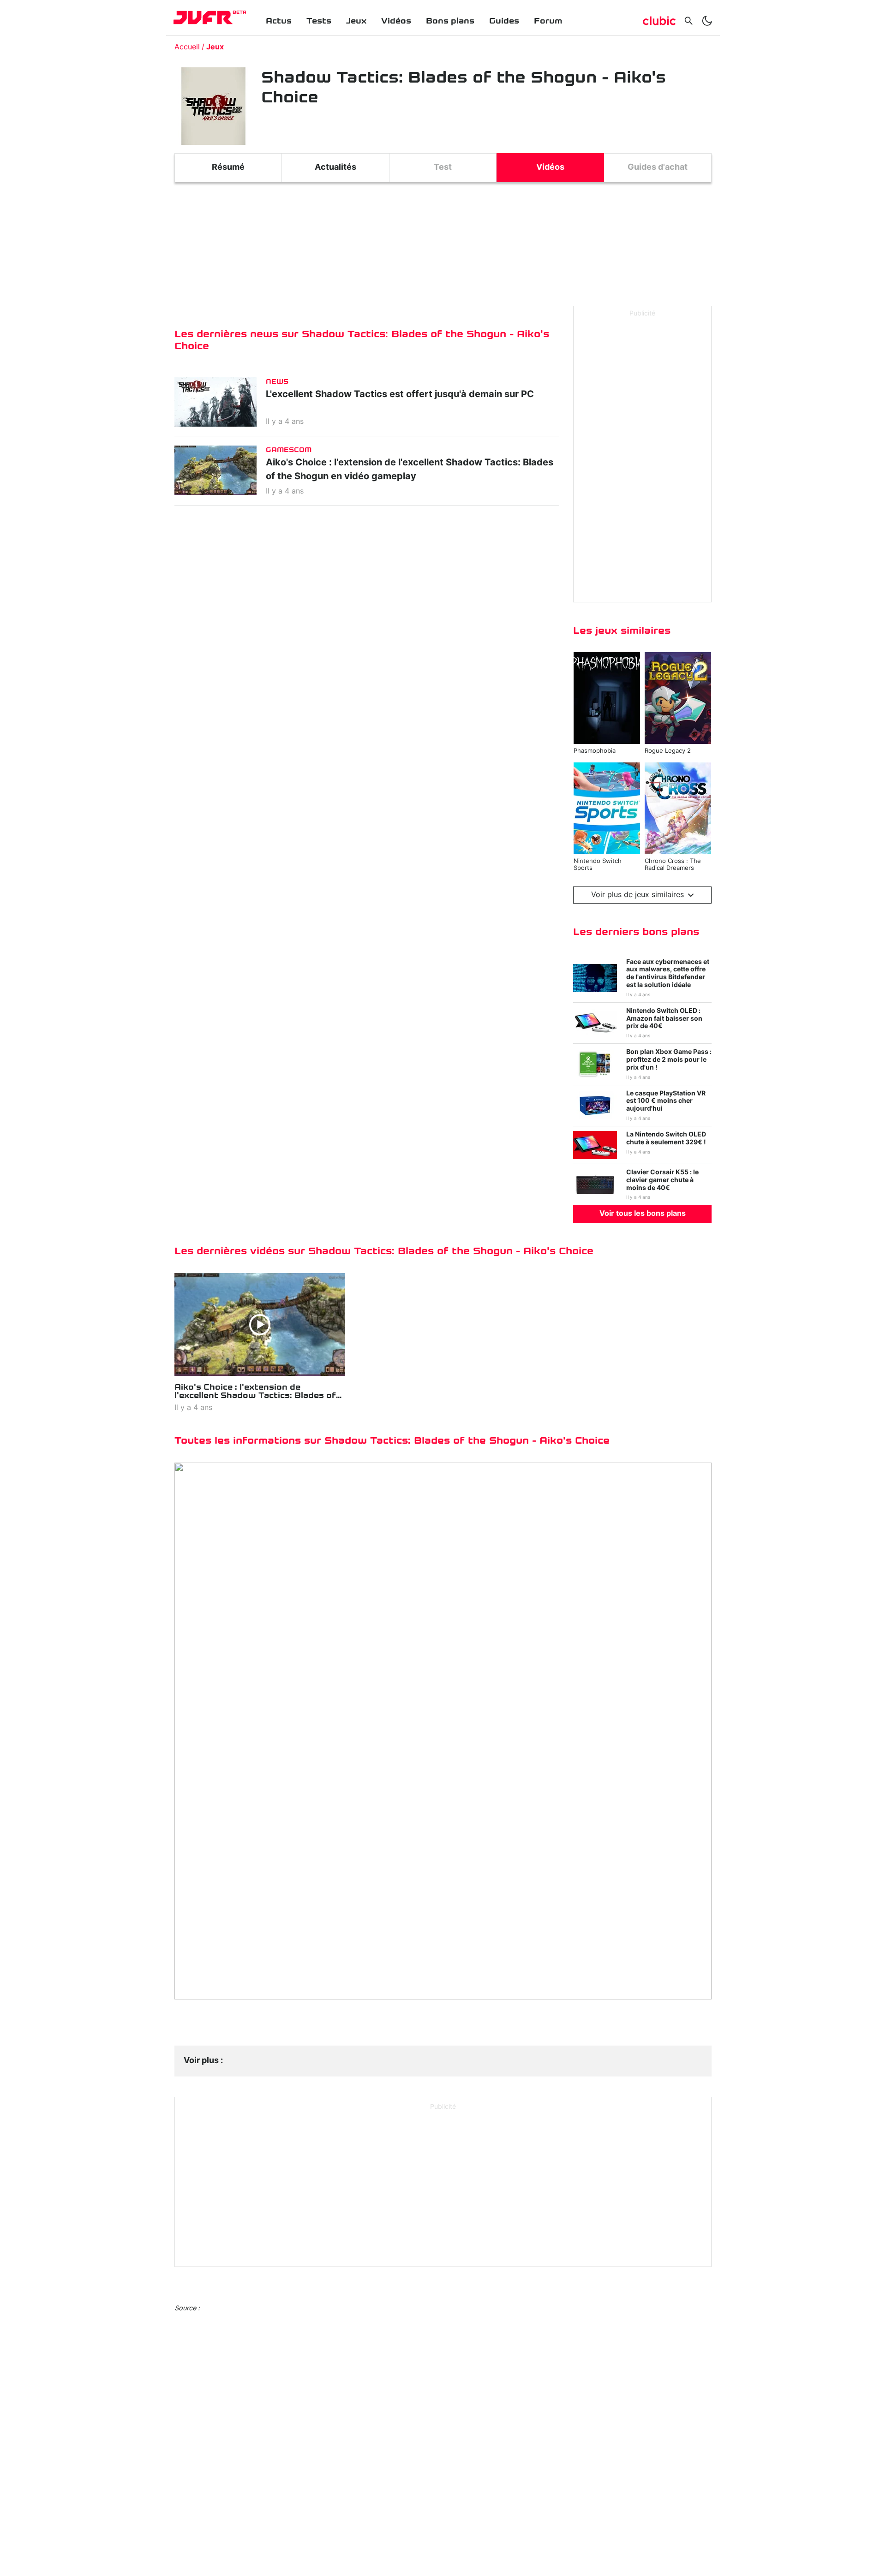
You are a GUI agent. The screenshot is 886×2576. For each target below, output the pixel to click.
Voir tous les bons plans (643, 1214)
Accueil (187, 47)
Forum (548, 21)
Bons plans (450, 21)
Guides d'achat (658, 167)
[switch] (707, 21)
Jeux (356, 21)
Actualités (335, 167)
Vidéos (396, 21)
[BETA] (203, 18)
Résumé (228, 167)
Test (443, 167)
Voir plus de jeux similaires (638, 895)
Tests (319, 21)
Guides (504, 21)
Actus (279, 21)
